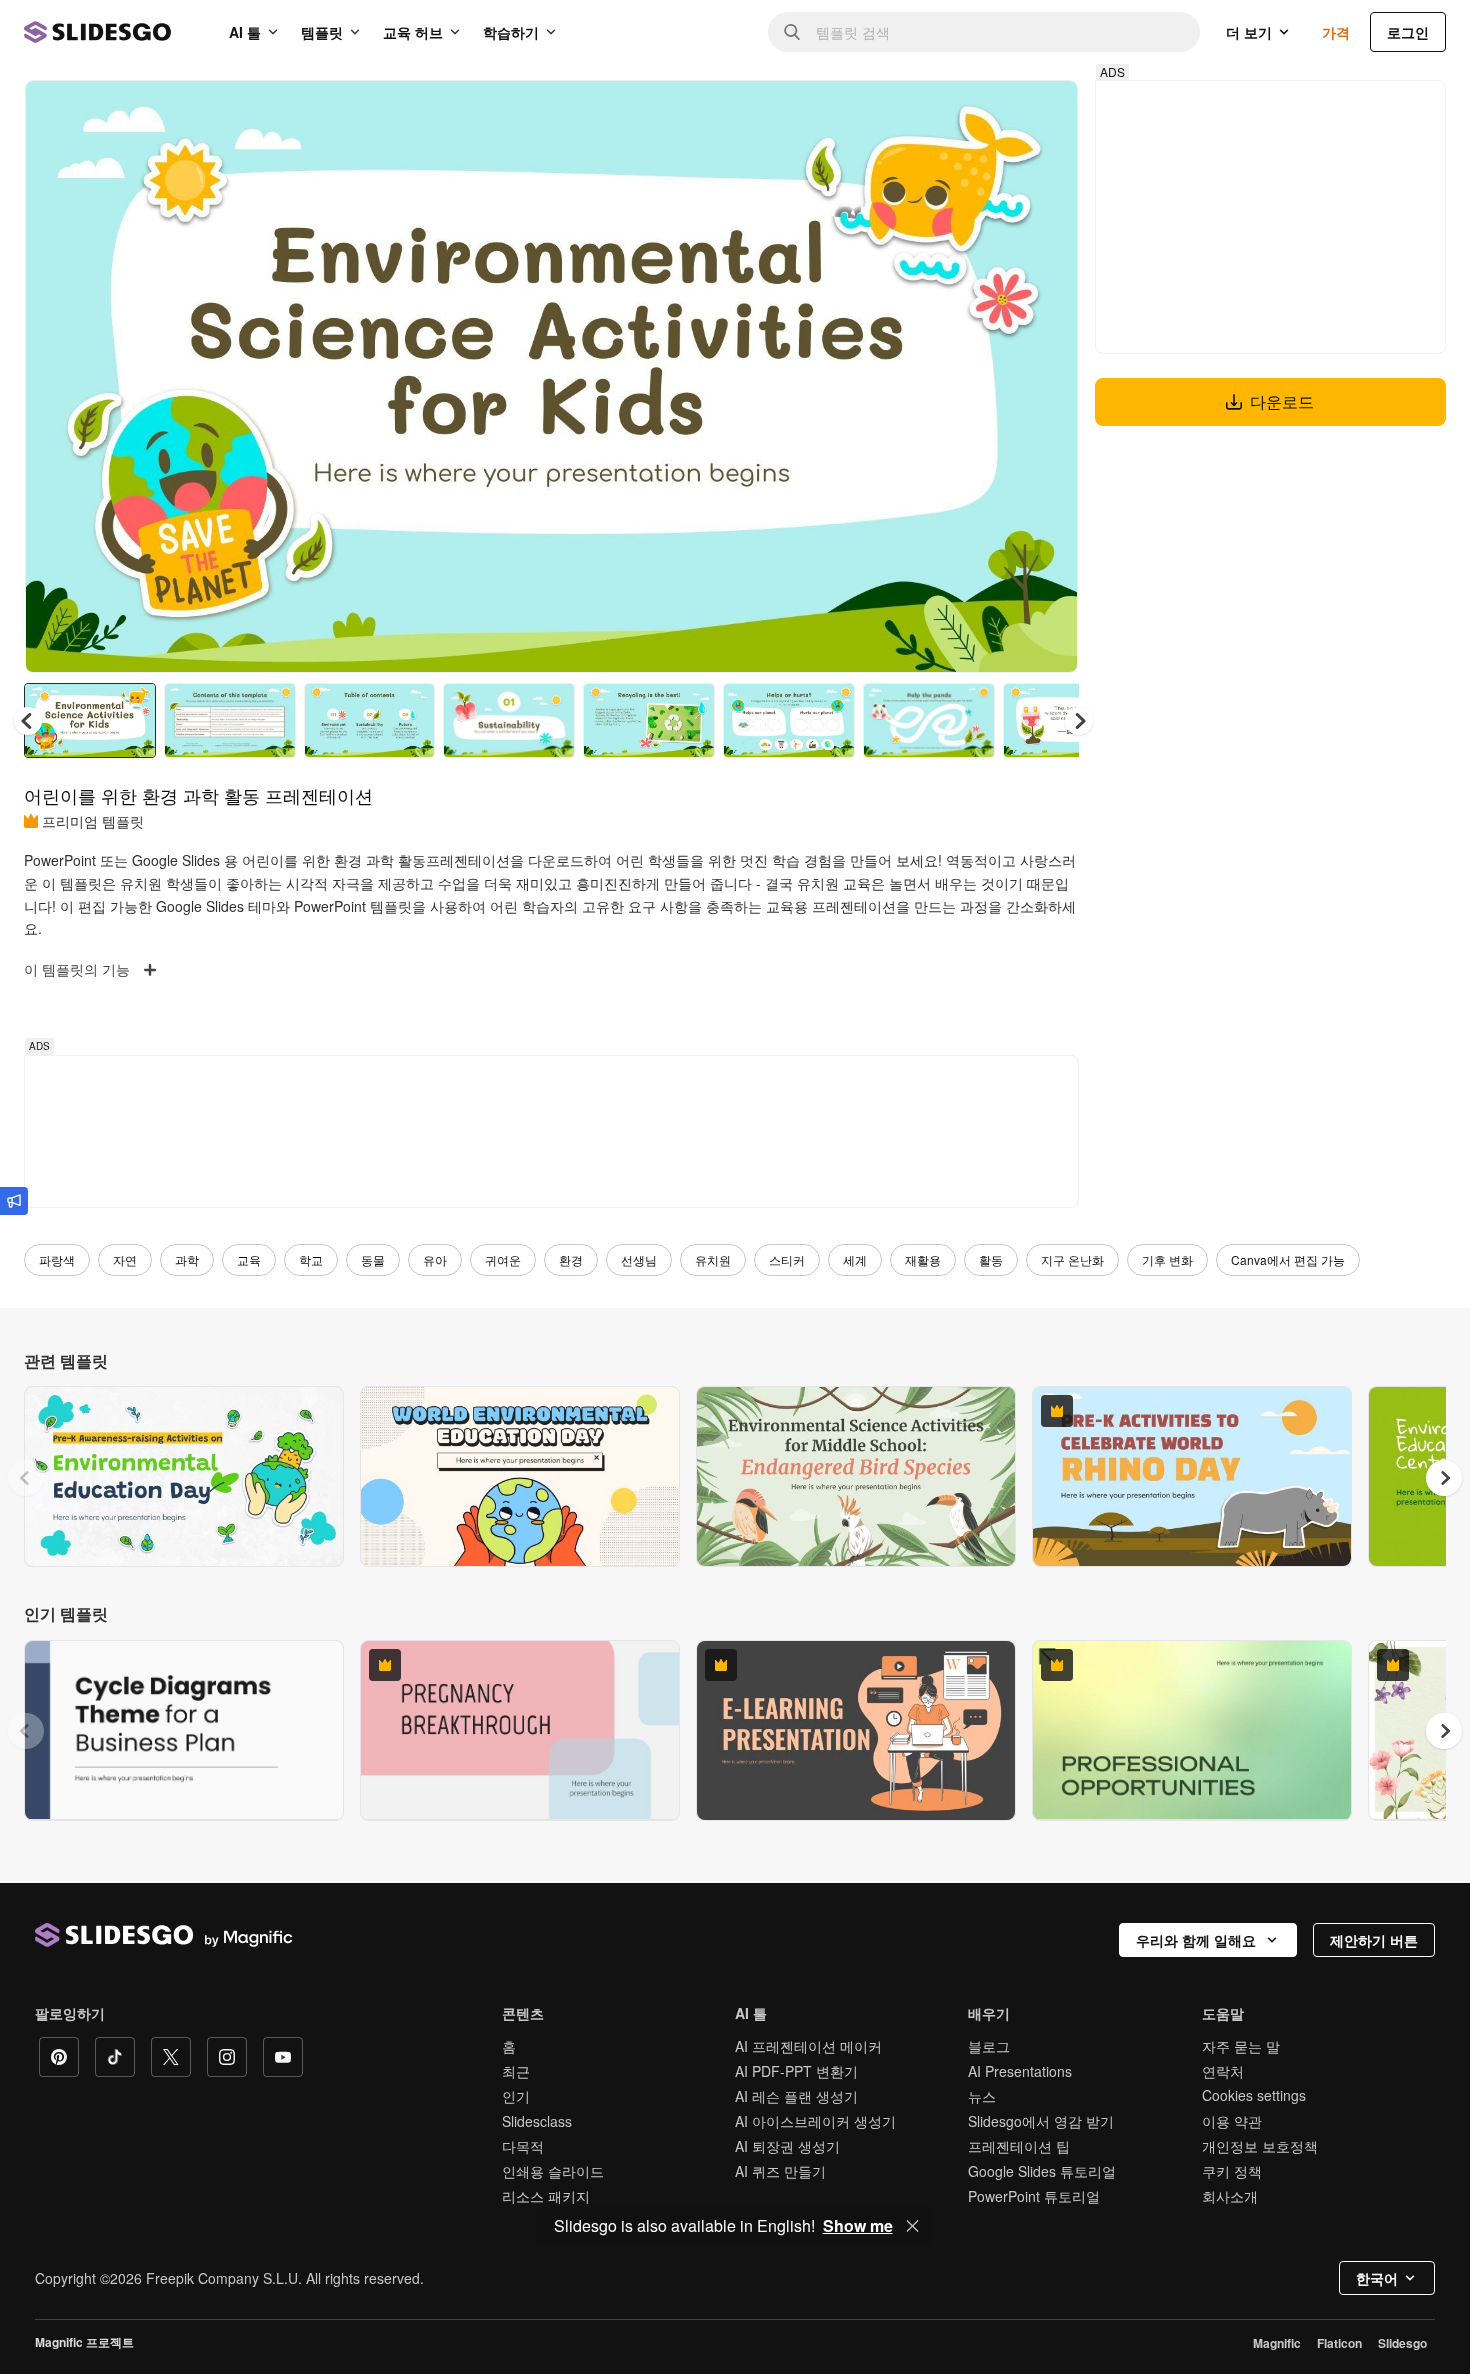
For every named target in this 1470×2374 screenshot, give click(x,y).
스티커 (787, 1259)
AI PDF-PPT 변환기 (796, 2071)
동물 (373, 1259)
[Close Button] (913, 2226)
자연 (125, 1259)
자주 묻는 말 (1241, 2046)
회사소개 (1230, 2196)
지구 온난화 (1072, 1259)
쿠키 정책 (1232, 2171)
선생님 (639, 1259)
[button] (1079, 721)
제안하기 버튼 (1374, 1940)
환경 (571, 1259)
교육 (249, 1259)
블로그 (989, 2046)
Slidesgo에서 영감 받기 (1041, 2121)
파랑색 (57, 1259)
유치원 (713, 1259)
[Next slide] (1048, 377)
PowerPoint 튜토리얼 (1034, 2196)
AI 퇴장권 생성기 (787, 2146)
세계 (855, 1259)
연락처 (1223, 2071)
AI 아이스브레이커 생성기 (815, 2121)
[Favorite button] (992, 112)
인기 (516, 2096)
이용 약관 (1232, 2121)
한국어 (1377, 2278)
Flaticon (1339, 2343)
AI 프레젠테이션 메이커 (808, 2046)
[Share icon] (1044, 112)
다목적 (523, 2146)
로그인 (1408, 32)
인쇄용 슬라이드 (553, 2171)
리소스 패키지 (546, 2196)
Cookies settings (1254, 2095)
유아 (435, 1259)
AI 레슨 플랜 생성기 (796, 2096)
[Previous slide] (26, 1478)
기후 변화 (1167, 1259)
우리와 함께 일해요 (1196, 1940)
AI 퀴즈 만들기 (780, 2171)
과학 (187, 1259)
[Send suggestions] (14, 1201)
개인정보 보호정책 (1260, 2146)
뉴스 (982, 2096)
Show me (858, 2226)
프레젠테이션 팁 (1019, 2146)
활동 (991, 1259)
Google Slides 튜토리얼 (1042, 2171)
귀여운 (503, 1259)
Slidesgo (1402, 2343)
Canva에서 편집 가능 (1288, 1259)
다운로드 (1282, 401)
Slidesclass (537, 2121)
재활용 (923, 1259)
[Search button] (792, 32)
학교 (311, 1259)
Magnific (1277, 2343)
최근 (516, 2071)
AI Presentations (1020, 2071)
